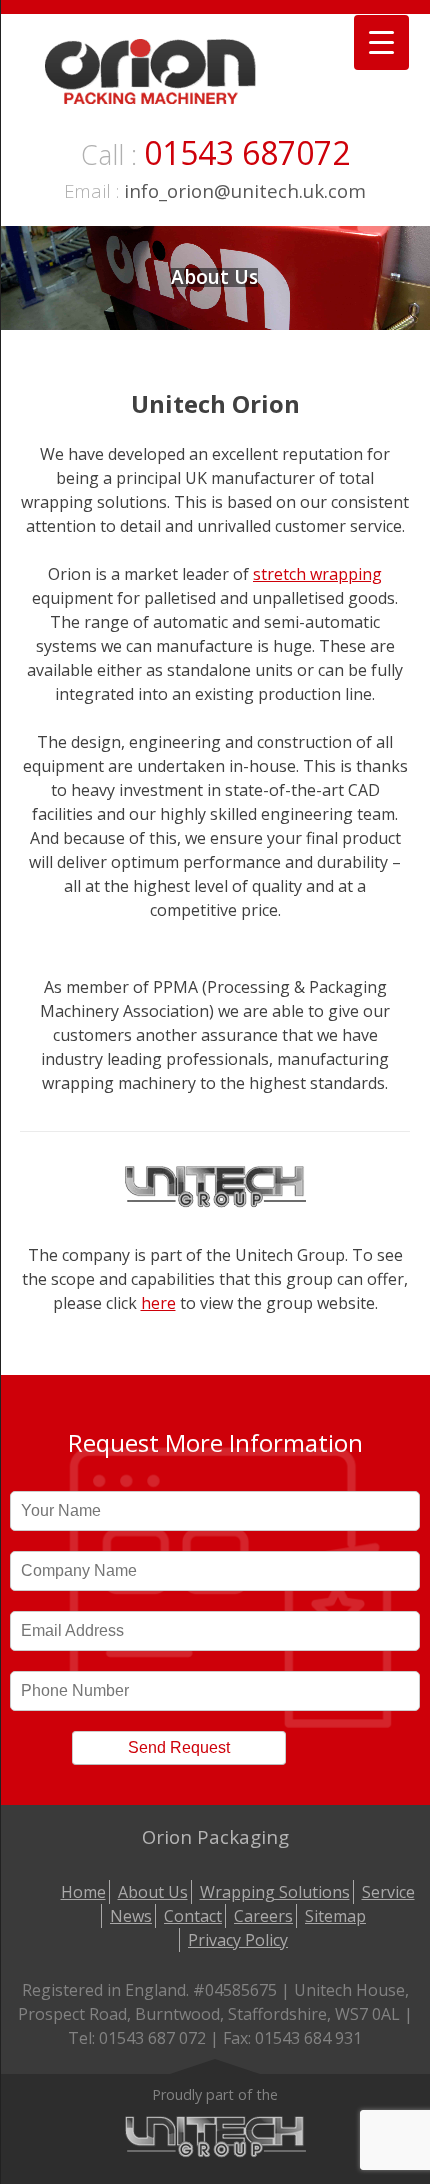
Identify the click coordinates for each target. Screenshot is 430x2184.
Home (83, 1892)
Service (388, 1892)
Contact (193, 1916)
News (131, 1916)
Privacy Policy (238, 1940)
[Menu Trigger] (381, 42)
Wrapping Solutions (275, 1892)
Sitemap (335, 1916)
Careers (263, 1916)
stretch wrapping (317, 574)
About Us (153, 1892)
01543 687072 (247, 152)
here (158, 1303)
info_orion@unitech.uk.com (245, 190)
